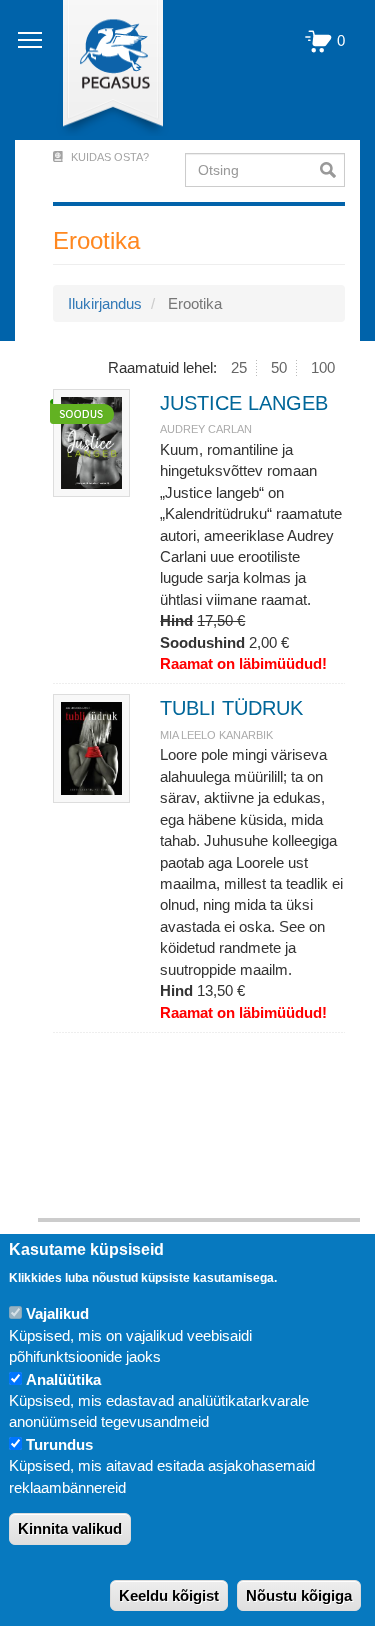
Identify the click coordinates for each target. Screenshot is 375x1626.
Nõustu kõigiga (299, 1595)
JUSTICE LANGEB (244, 403)
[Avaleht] (101, 70)
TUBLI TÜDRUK (231, 708)
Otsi (332, 170)
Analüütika (63, 1379)
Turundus (59, 1444)
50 (279, 367)
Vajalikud (57, 1313)
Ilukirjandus (105, 303)
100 (323, 367)
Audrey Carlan (206, 429)
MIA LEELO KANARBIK (216, 735)
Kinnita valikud (70, 1528)
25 (239, 367)
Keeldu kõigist (169, 1595)
